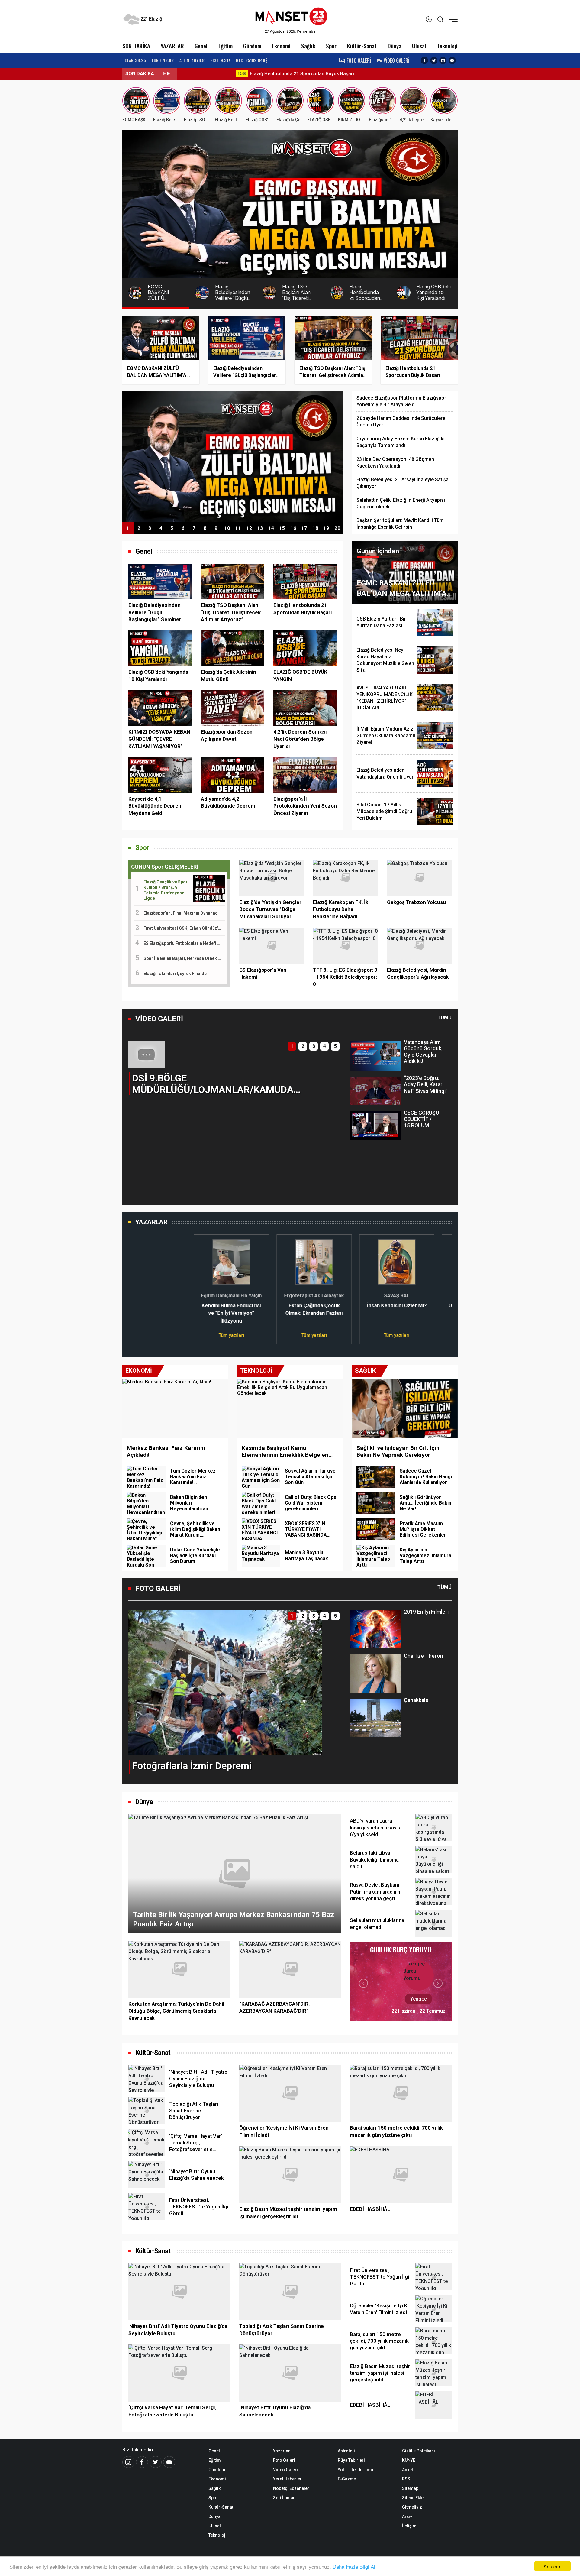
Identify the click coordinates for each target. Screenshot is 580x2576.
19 (326, 528)
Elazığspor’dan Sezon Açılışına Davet (227, 735)
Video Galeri (285, 2470)
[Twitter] (156, 2462)
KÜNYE (409, 2460)
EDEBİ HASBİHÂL (370, 2209)
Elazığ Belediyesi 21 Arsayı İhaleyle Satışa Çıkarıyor (403, 483)
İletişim (409, 2526)
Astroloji (346, 2451)
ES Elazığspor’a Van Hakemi (263, 974)
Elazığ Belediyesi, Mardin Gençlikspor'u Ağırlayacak (418, 974)
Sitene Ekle (413, 2498)
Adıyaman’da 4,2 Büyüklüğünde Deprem (228, 802)
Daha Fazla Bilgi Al (354, 2566)
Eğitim (226, 46)
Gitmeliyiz (412, 2507)
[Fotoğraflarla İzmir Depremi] (225, 1682)
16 (293, 528)
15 (282, 528)
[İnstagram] (128, 2462)
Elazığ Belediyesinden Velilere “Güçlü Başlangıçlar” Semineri (155, 612)
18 (315, 528)
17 (304, 528)
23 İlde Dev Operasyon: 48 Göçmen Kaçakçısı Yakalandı (395, 463)
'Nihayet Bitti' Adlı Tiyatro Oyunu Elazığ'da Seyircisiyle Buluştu (178, 2330)
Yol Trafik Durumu (355, 2470)
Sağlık (308, 46)
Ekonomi (281, 46)
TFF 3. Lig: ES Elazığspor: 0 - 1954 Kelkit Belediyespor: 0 (345, 977)
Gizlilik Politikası (419, 2451)
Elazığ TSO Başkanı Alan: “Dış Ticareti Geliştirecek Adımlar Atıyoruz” (231, 612)
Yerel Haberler (287, 2479)
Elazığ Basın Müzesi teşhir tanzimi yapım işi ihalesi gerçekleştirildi (288, 2213)
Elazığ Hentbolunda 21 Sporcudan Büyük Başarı (247, 74)
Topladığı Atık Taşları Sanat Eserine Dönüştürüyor (282, 2330)
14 (271, 528)
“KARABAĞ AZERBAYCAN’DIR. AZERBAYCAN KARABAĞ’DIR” (275, 2007)
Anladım (553, 2566)
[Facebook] (142, 2462)
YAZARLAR (172, 46)
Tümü (445, 1017)
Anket (408, 2470)
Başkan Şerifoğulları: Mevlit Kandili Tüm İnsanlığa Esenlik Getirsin (400, 524)
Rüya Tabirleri (351, 2460)
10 (227, 528)
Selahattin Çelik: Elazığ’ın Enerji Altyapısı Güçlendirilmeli (401, 503)
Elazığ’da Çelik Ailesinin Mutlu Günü (229, 676)
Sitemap (410, 2488)
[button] (137, 1113)
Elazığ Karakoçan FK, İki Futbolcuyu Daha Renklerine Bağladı (341, 909)
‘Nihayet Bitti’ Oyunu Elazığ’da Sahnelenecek (275, 2411)
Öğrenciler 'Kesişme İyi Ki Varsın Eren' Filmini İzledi (284, 2131)
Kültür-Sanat (362, 46)
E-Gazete (347, 2479)
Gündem (252, 46)
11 (238, 528)
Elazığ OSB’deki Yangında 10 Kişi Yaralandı (158, 676)
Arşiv (407, 2516)
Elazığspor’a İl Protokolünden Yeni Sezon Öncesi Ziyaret (305, 806)
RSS (406, 2479)
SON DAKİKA (136, 46)
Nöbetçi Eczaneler (291, 2488)
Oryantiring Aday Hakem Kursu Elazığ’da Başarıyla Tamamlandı (401, 442)
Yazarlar (282, 2451)
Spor (331, 46)
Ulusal (419, 46)
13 (260, 528)
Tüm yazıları (166, 1335)
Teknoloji (447, 46)
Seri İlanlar (284, 2498)
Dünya (395, 46)
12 (249, 528)
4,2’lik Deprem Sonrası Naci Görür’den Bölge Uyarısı (300, 739)
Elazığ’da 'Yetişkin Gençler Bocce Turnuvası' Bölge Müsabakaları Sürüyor (270, 909)
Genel (201, 46)
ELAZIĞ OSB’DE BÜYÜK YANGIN (300, 676)
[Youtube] (169, 2462)
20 (337, 528)
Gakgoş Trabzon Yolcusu (416, 902)
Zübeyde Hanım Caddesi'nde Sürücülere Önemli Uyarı (401, 421)
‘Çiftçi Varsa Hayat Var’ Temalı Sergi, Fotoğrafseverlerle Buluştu (172, 2411)
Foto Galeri (284, 2460)
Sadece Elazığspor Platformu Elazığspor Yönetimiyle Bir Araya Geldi (401, 401)
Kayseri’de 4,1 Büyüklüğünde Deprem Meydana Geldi (156, 806)
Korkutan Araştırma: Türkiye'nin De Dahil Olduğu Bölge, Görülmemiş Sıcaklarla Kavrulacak (176, 2011)
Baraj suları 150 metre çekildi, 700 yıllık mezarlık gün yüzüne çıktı (396, 2131)
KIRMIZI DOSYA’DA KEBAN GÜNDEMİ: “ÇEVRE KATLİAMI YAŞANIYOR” (159, 739)
